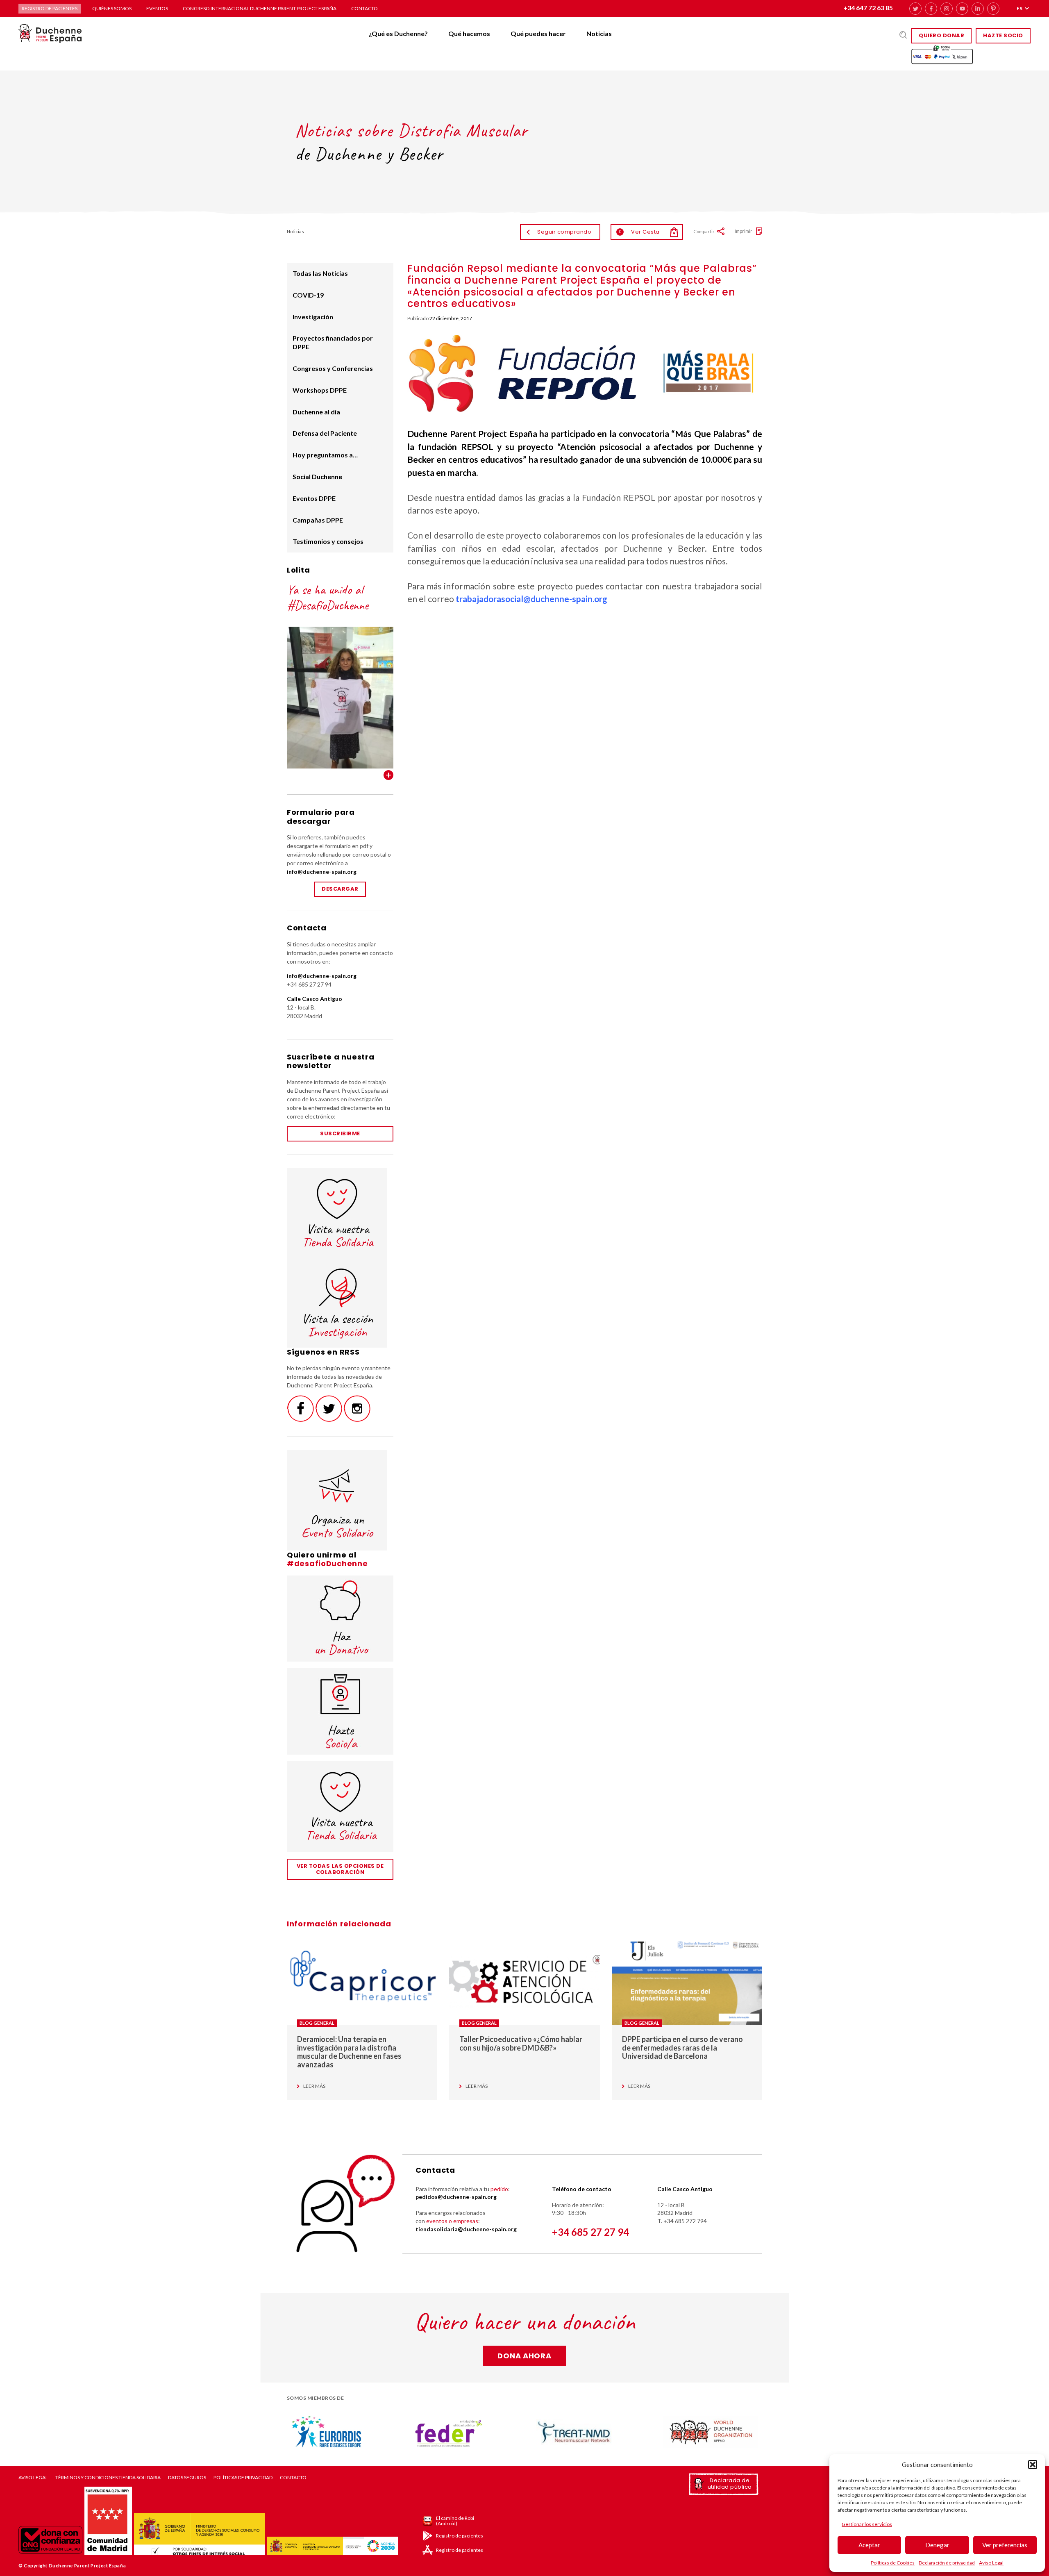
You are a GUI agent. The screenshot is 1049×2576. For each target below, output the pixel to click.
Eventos (157, 8)
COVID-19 (308, 295)
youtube (962, 9)
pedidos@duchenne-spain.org (456, 2197)
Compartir (704, 231)
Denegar (937, 2545)
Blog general (317, 2023)
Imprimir (744, 231)
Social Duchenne (317, 476)
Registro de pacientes (50, 8)
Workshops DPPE (320, 390)
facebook (931, 9)
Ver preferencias (1005, 2545)
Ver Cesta (639, 232)
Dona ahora (524, 2356)
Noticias (599, 33)
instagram (947, 9)
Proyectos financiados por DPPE (333, 342)
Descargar (340, 889)
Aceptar (869, 2545)
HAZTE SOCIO (1003, 35)
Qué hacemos (469, 33)
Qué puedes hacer (538, 33)
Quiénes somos (112, 8)
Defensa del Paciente (325, 433)
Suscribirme (340, 1133)
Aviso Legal (991, 2563)
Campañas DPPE (318, 520)
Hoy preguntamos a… (325, 455)
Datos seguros (187, 2478)
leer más (314, 2086)
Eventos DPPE (314, 498)
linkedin (978, 9)
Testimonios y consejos (328, 541)
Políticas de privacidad (243, 2478)
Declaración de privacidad (947, 2563)
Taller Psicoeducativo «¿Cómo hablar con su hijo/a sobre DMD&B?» (521, 2043)
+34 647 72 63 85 (868, 8)
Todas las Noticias (320, 273)
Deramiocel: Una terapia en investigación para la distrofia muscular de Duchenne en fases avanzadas (349, 2052)
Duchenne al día (316, 412)
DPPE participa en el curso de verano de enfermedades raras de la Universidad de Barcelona (682, 2047)
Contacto (364, 8)
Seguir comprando (564, 232)
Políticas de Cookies (893, 2563)
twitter (915, 9)
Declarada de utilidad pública (730, 2484)
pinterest (993, 9)
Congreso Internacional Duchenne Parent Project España (260, 8)
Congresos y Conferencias (333, 368)
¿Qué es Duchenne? (398, 33)
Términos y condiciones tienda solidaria (108, 2478)
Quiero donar (941, 35)
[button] (1033, 2465)
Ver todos (388, 775)
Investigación (313, 317)
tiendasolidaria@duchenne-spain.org (466, 2229)
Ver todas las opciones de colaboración (340, 1869)
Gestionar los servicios (867, 2524)
